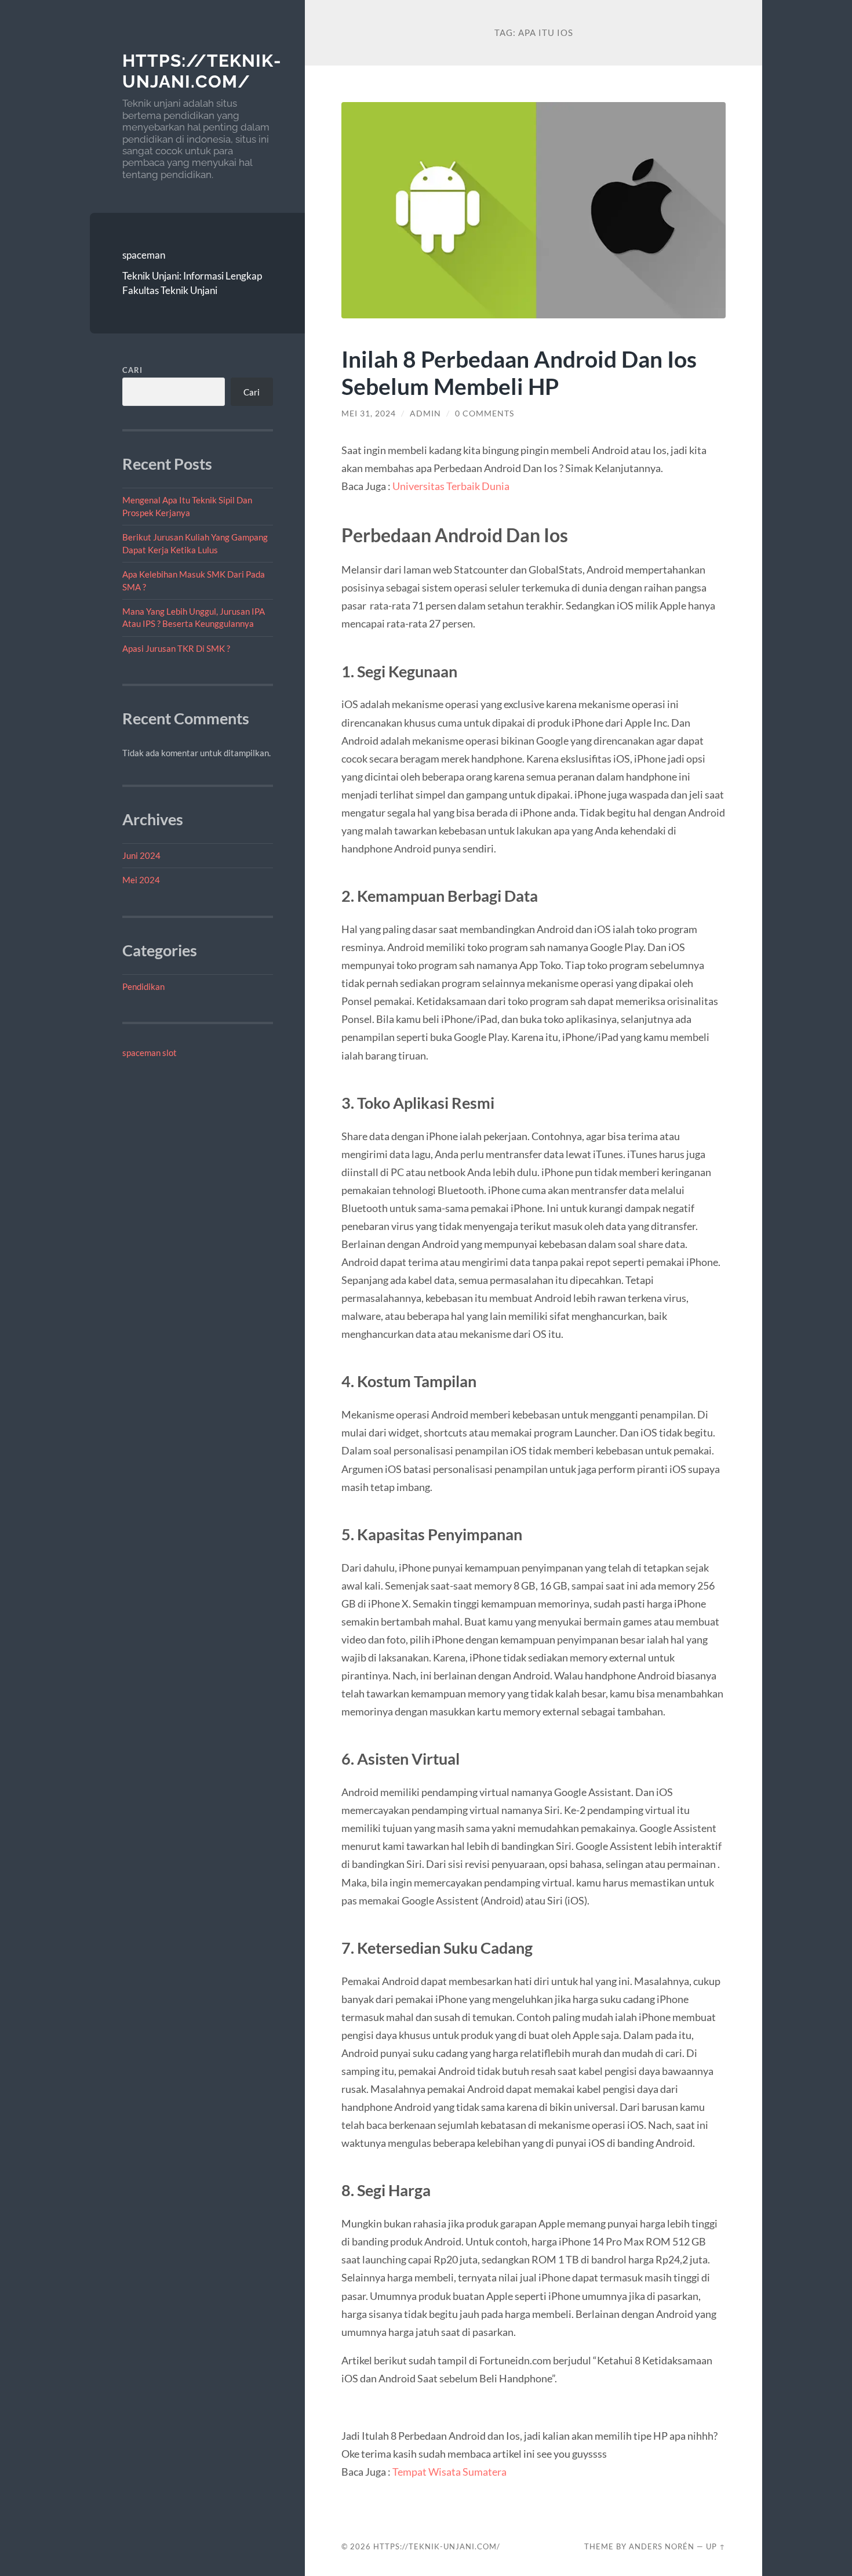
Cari (132, 370)
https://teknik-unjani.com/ (202, 71)
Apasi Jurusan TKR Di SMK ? (176, 648)
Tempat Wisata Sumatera (449, 2472)
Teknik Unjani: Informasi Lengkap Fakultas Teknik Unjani (192, 283)
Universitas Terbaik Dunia (451, 486)
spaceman (144, 255)
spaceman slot (150, 1053)
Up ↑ (716, 2546)
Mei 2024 (141, 880)
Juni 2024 (141, 855)
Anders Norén (662, 2546)
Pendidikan (143, 986)
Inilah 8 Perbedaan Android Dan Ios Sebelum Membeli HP (519, 372)
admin (425, 413)
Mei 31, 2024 (369, 413)
